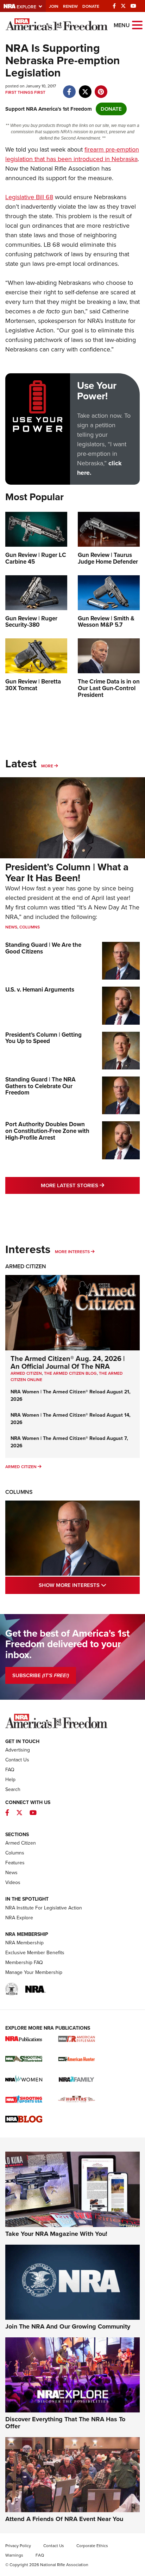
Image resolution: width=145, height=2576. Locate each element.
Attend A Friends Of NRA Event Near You (64, 2519)
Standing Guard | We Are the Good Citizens (43, 948)
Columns (30, 927)
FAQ (10, 1770)
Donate (91, 6)
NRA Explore (19, 1918)
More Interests (72, 1252)
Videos (13, 1882)
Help (10, 1780)
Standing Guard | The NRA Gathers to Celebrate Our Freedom (40, 1086)
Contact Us (17, 1760)
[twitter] (85, 88)
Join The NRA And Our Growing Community (68, 2326)
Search (13, 1789)
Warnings (14, 2555)
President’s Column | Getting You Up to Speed (43, 1038)
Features (15, 1863)
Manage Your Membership (34, 1972)
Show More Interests (89, 1585)
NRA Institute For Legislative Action (44, 1908)
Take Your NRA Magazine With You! (56, 2234)
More (47, 766)
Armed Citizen (26, 1266)
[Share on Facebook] (69, 88)
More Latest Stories (90, 1185)
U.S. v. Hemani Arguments (40, 990)
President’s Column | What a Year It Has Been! (67, 872)
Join (54, 6)
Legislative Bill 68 (29, 197)
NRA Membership (24, 1943)
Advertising (18, 1750)
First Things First (25, 92)
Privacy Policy (18, 2546)
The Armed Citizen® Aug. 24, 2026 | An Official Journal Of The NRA (68, 1362)
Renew (70, 6)
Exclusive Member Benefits (35, 1953)
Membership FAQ (24, 1962)
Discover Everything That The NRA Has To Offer (65, 2423)
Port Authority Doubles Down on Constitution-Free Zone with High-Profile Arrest (47, 1131)
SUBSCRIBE (41, 1675)
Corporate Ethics (92, 2546)
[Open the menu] (137, 24)
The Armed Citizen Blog (70, 1373)
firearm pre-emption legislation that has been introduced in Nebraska (72, 154)
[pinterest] (101, 88)
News (11, 927)
